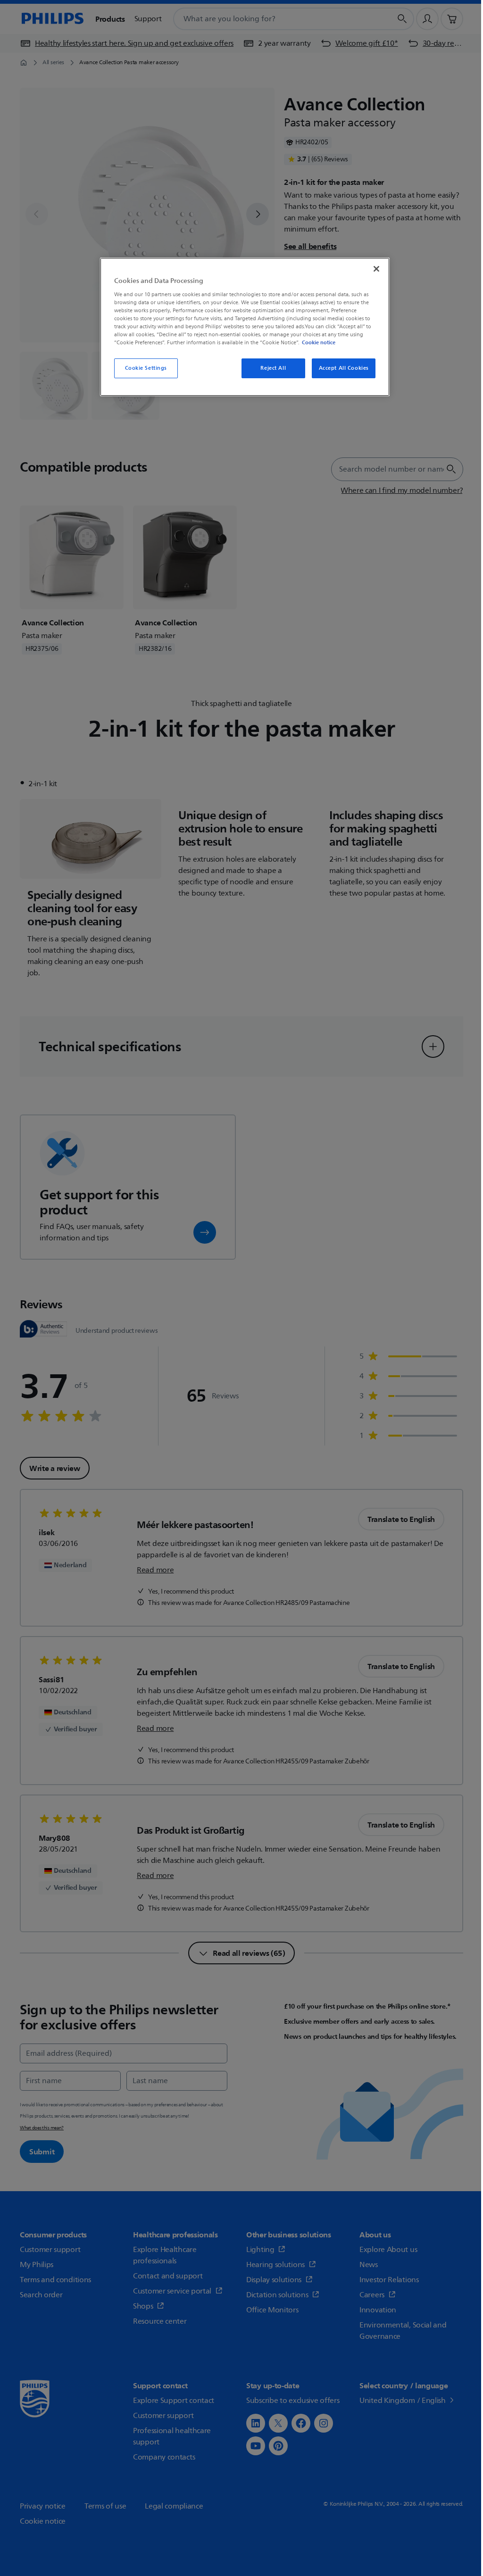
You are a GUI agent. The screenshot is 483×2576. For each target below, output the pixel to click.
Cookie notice (319, 342)
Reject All (273, 368)
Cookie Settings (146, 368)
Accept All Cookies (344, 368)
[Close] (376, 269)
